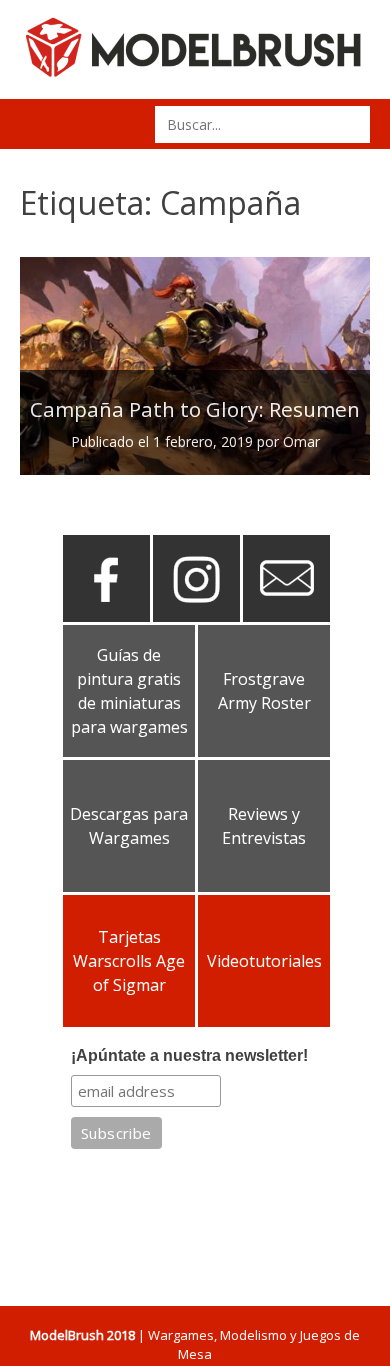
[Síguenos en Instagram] (196, 614)
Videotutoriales (264, 961)
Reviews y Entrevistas (264, 826)
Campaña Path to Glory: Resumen (195, 409)
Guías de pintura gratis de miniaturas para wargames (129, 691)
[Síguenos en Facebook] (106, 614)
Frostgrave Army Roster (264, 691)
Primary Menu (42, 124)
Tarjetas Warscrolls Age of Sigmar (129, 961)
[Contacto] (286, 614)
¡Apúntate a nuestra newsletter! (189, 1055)
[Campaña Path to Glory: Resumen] (195, 366)
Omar (301, 441)
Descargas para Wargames (129, 826)
